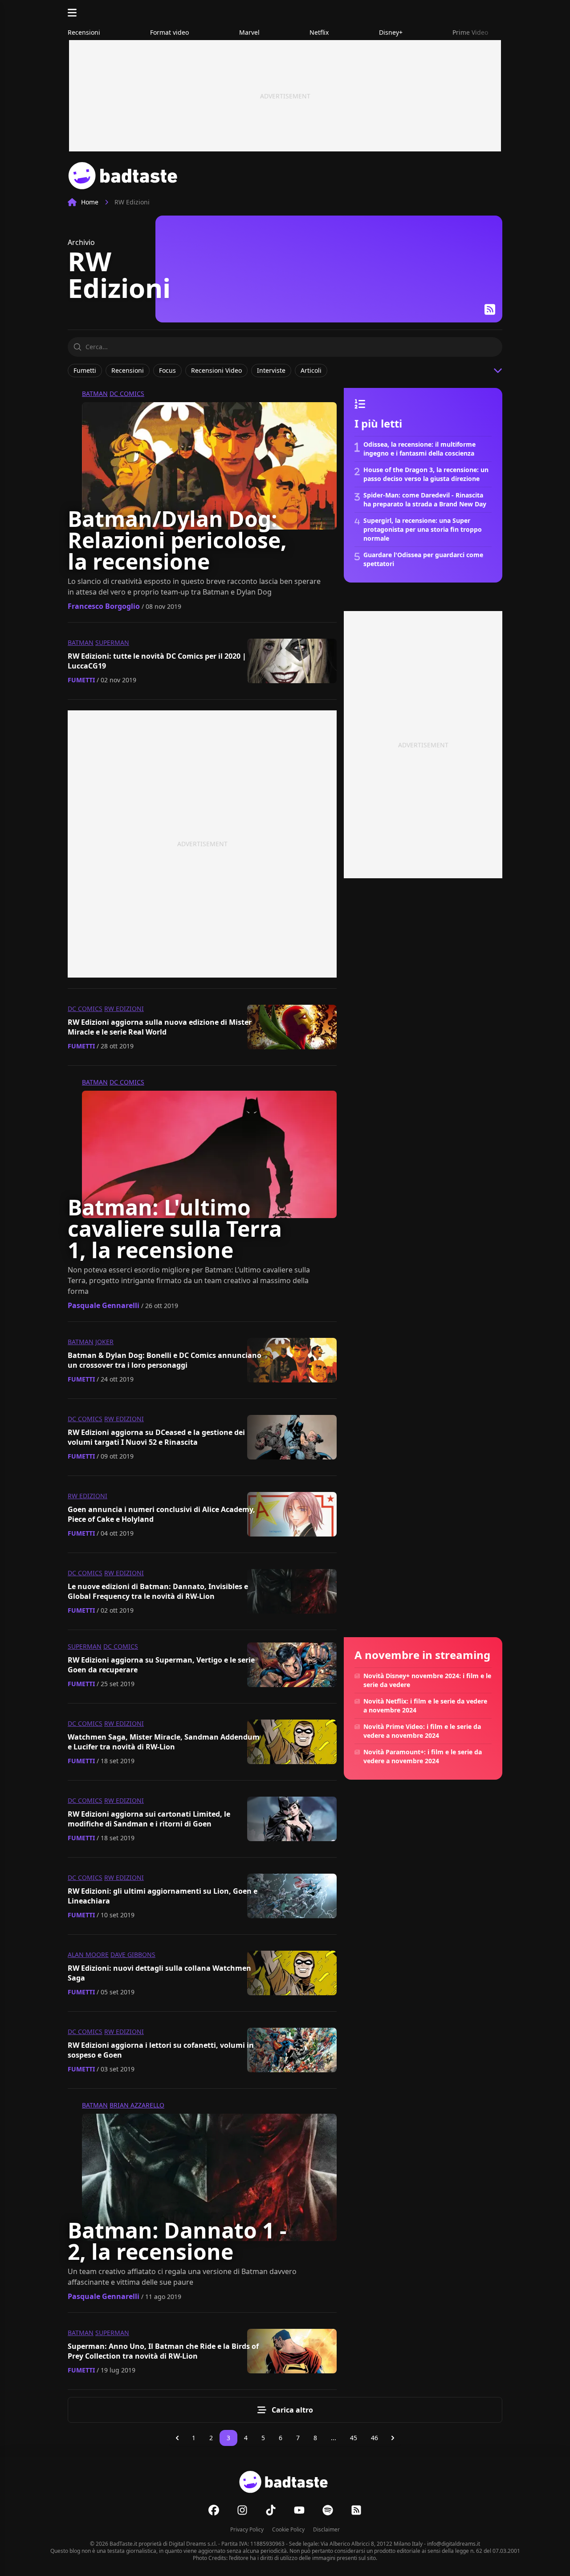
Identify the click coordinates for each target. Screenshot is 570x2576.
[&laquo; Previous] (177, 2438)
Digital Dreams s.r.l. (193, 2544)
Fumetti (81, 680)
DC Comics (127, 393)
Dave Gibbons (133, 1954)
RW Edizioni (124, 1009)
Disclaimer (326, 2529)
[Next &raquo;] (393, 2438)
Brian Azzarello (137, 2105)
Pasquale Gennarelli (104, 1305)
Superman (112, 642)
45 (354, 2438)
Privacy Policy (247, 2529)
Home (90, 202)
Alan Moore (88, 1954)
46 (375, 2438)
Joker (104, 1342)
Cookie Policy (288, 2529)
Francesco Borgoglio (104, 606)
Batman (95, 393)
